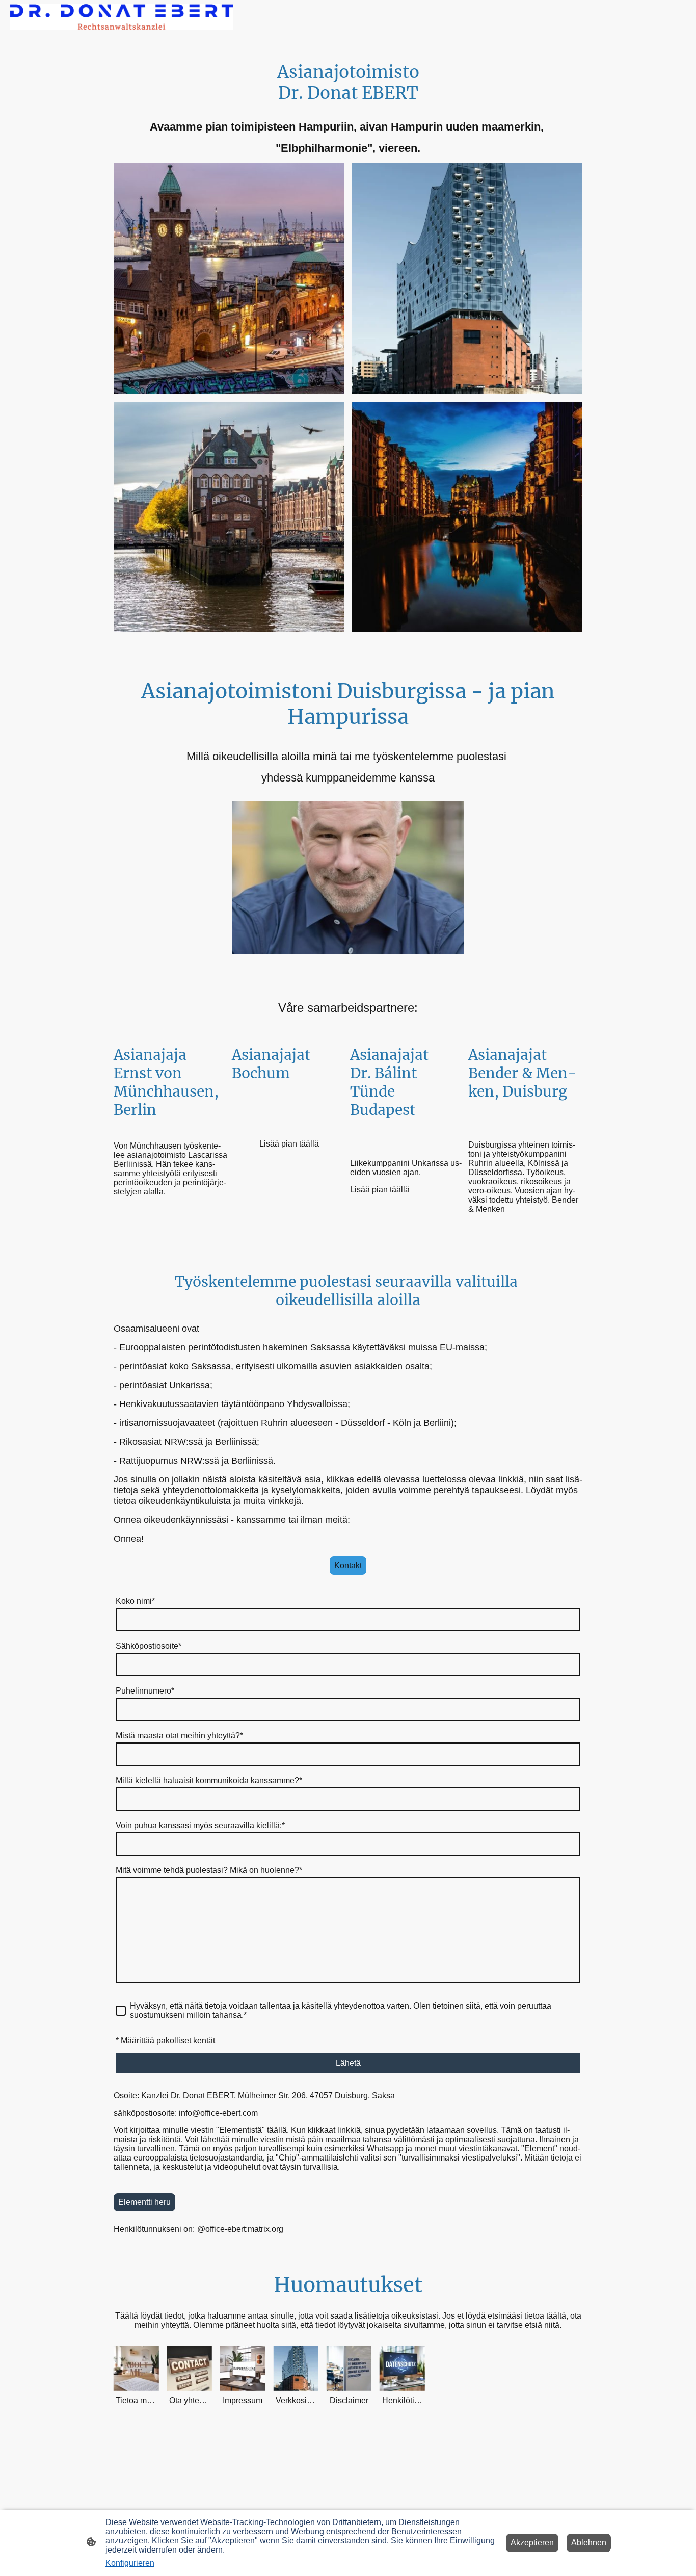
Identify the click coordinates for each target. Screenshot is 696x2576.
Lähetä (348, 2063)
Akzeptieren (532, 2543)
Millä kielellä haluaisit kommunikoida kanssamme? (209, 1780)
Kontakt (348, 1565)
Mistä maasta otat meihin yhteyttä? (179, 1736)
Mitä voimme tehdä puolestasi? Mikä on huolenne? (209, 1870)
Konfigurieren (130, 2563)
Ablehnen (589, 2543)
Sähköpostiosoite (149, 1646)
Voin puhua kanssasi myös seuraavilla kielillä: (200, 1825)
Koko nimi (135, 1601)
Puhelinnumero (145, 1691)
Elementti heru (144, 2202)
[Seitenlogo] (122, 17)
